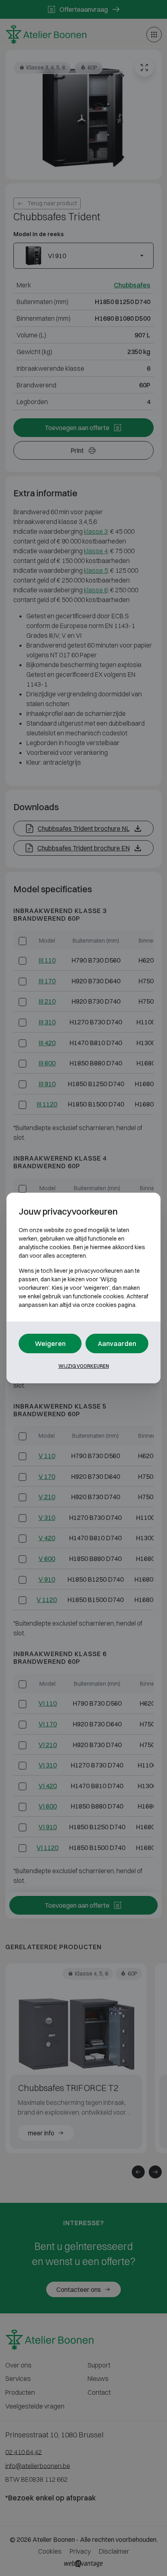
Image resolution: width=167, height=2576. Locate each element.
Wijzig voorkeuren (84, 1366)
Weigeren (50, 1343)
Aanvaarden (117, 1343)
